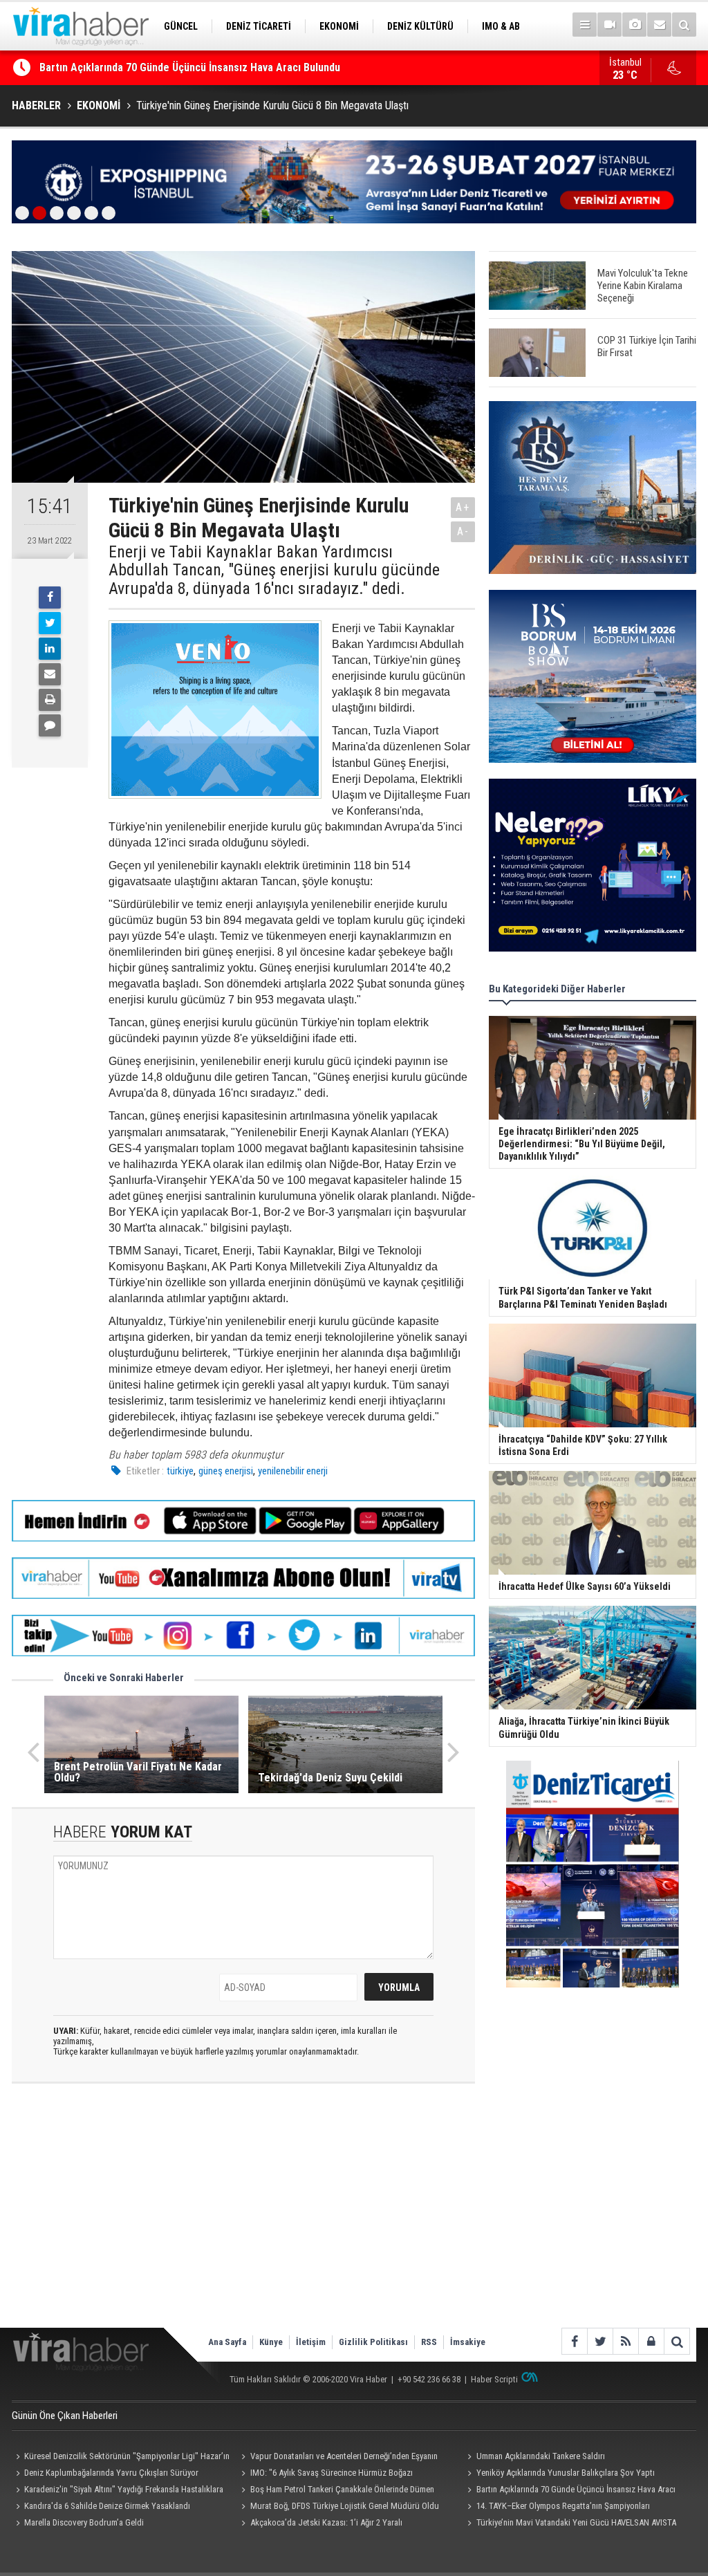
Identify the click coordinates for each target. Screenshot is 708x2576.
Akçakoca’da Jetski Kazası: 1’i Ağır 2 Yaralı (326, 2522)
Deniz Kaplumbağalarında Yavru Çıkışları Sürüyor (111, 2473)
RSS (429, 2342)
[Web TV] (609, 25)
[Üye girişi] (651, 2341)
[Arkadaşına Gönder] (50, 674)
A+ (463, 507)
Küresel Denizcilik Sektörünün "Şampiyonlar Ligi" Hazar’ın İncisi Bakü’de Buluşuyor (121, 2458)
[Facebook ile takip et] (574, 2341)
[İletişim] (659, 25)
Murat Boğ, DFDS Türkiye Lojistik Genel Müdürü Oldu (345, 2506)
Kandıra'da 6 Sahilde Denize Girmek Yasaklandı (149, 67)
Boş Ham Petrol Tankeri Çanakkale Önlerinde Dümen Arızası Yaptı (336, 2491)
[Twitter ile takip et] (600, 2341)
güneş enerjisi (226, 1471)
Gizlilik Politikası (373, 2342)
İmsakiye (468, 2342)
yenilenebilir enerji (293, 1471)
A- (463, 531)
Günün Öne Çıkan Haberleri (65, 2416)
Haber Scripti (494, 2379)
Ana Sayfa (227, 2342)
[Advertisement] (243, 2217)
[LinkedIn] (50, 649)
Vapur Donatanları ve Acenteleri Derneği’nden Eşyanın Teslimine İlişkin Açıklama (338, 2458)
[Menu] (585, 25)
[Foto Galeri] (634, 25)
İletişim (311, 2342)
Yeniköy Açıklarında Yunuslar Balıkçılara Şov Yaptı (566, 2473)
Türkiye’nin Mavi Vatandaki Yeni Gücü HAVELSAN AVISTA (576, 2522)
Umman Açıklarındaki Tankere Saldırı (541, 2456)
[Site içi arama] (684, 25)
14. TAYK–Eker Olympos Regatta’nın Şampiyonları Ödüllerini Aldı (556, 2508)
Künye (271, 2342)
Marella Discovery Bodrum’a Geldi (84, 2522)
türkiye (180, 1471)
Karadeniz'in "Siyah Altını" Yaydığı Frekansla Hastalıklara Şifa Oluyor (118, 2491)
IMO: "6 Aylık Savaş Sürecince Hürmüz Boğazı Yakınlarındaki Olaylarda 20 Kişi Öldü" (325, 2474)
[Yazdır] (50, 700)
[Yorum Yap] (50, 725)
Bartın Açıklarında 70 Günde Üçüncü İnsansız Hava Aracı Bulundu (569, 2491)
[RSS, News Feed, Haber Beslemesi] (625, 2341)
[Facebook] (50, 597)
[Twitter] (50, 623)
